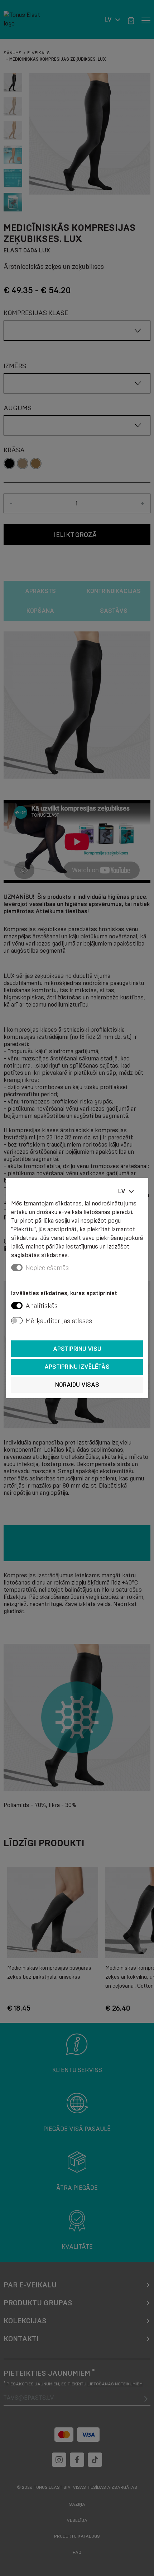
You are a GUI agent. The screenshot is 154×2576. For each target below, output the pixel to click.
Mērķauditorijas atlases (59, 1321)
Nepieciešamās (47, 1268)
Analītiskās (42, 1306)
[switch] (17, 1306)
